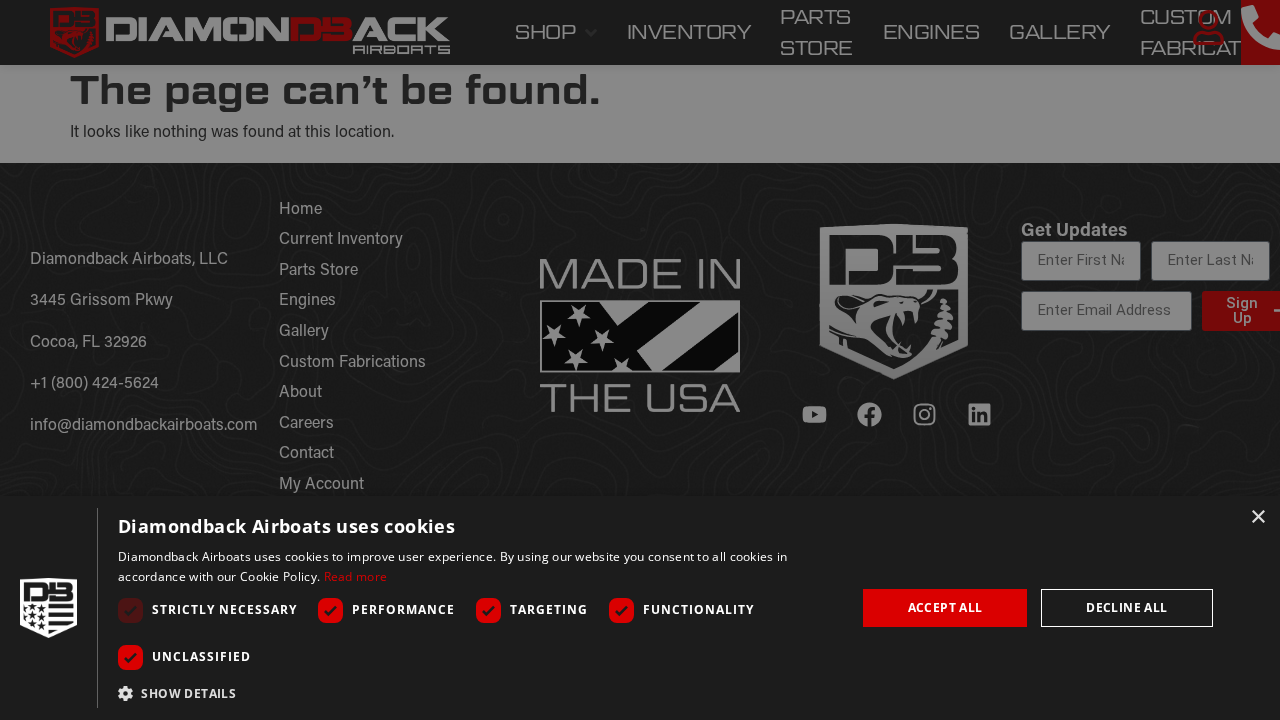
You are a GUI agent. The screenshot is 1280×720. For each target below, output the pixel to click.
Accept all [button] (945, 607)
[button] (476, 693)
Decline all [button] (1126, 607)
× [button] (1257, 517)
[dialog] (640, 608)
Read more (356, 576)
